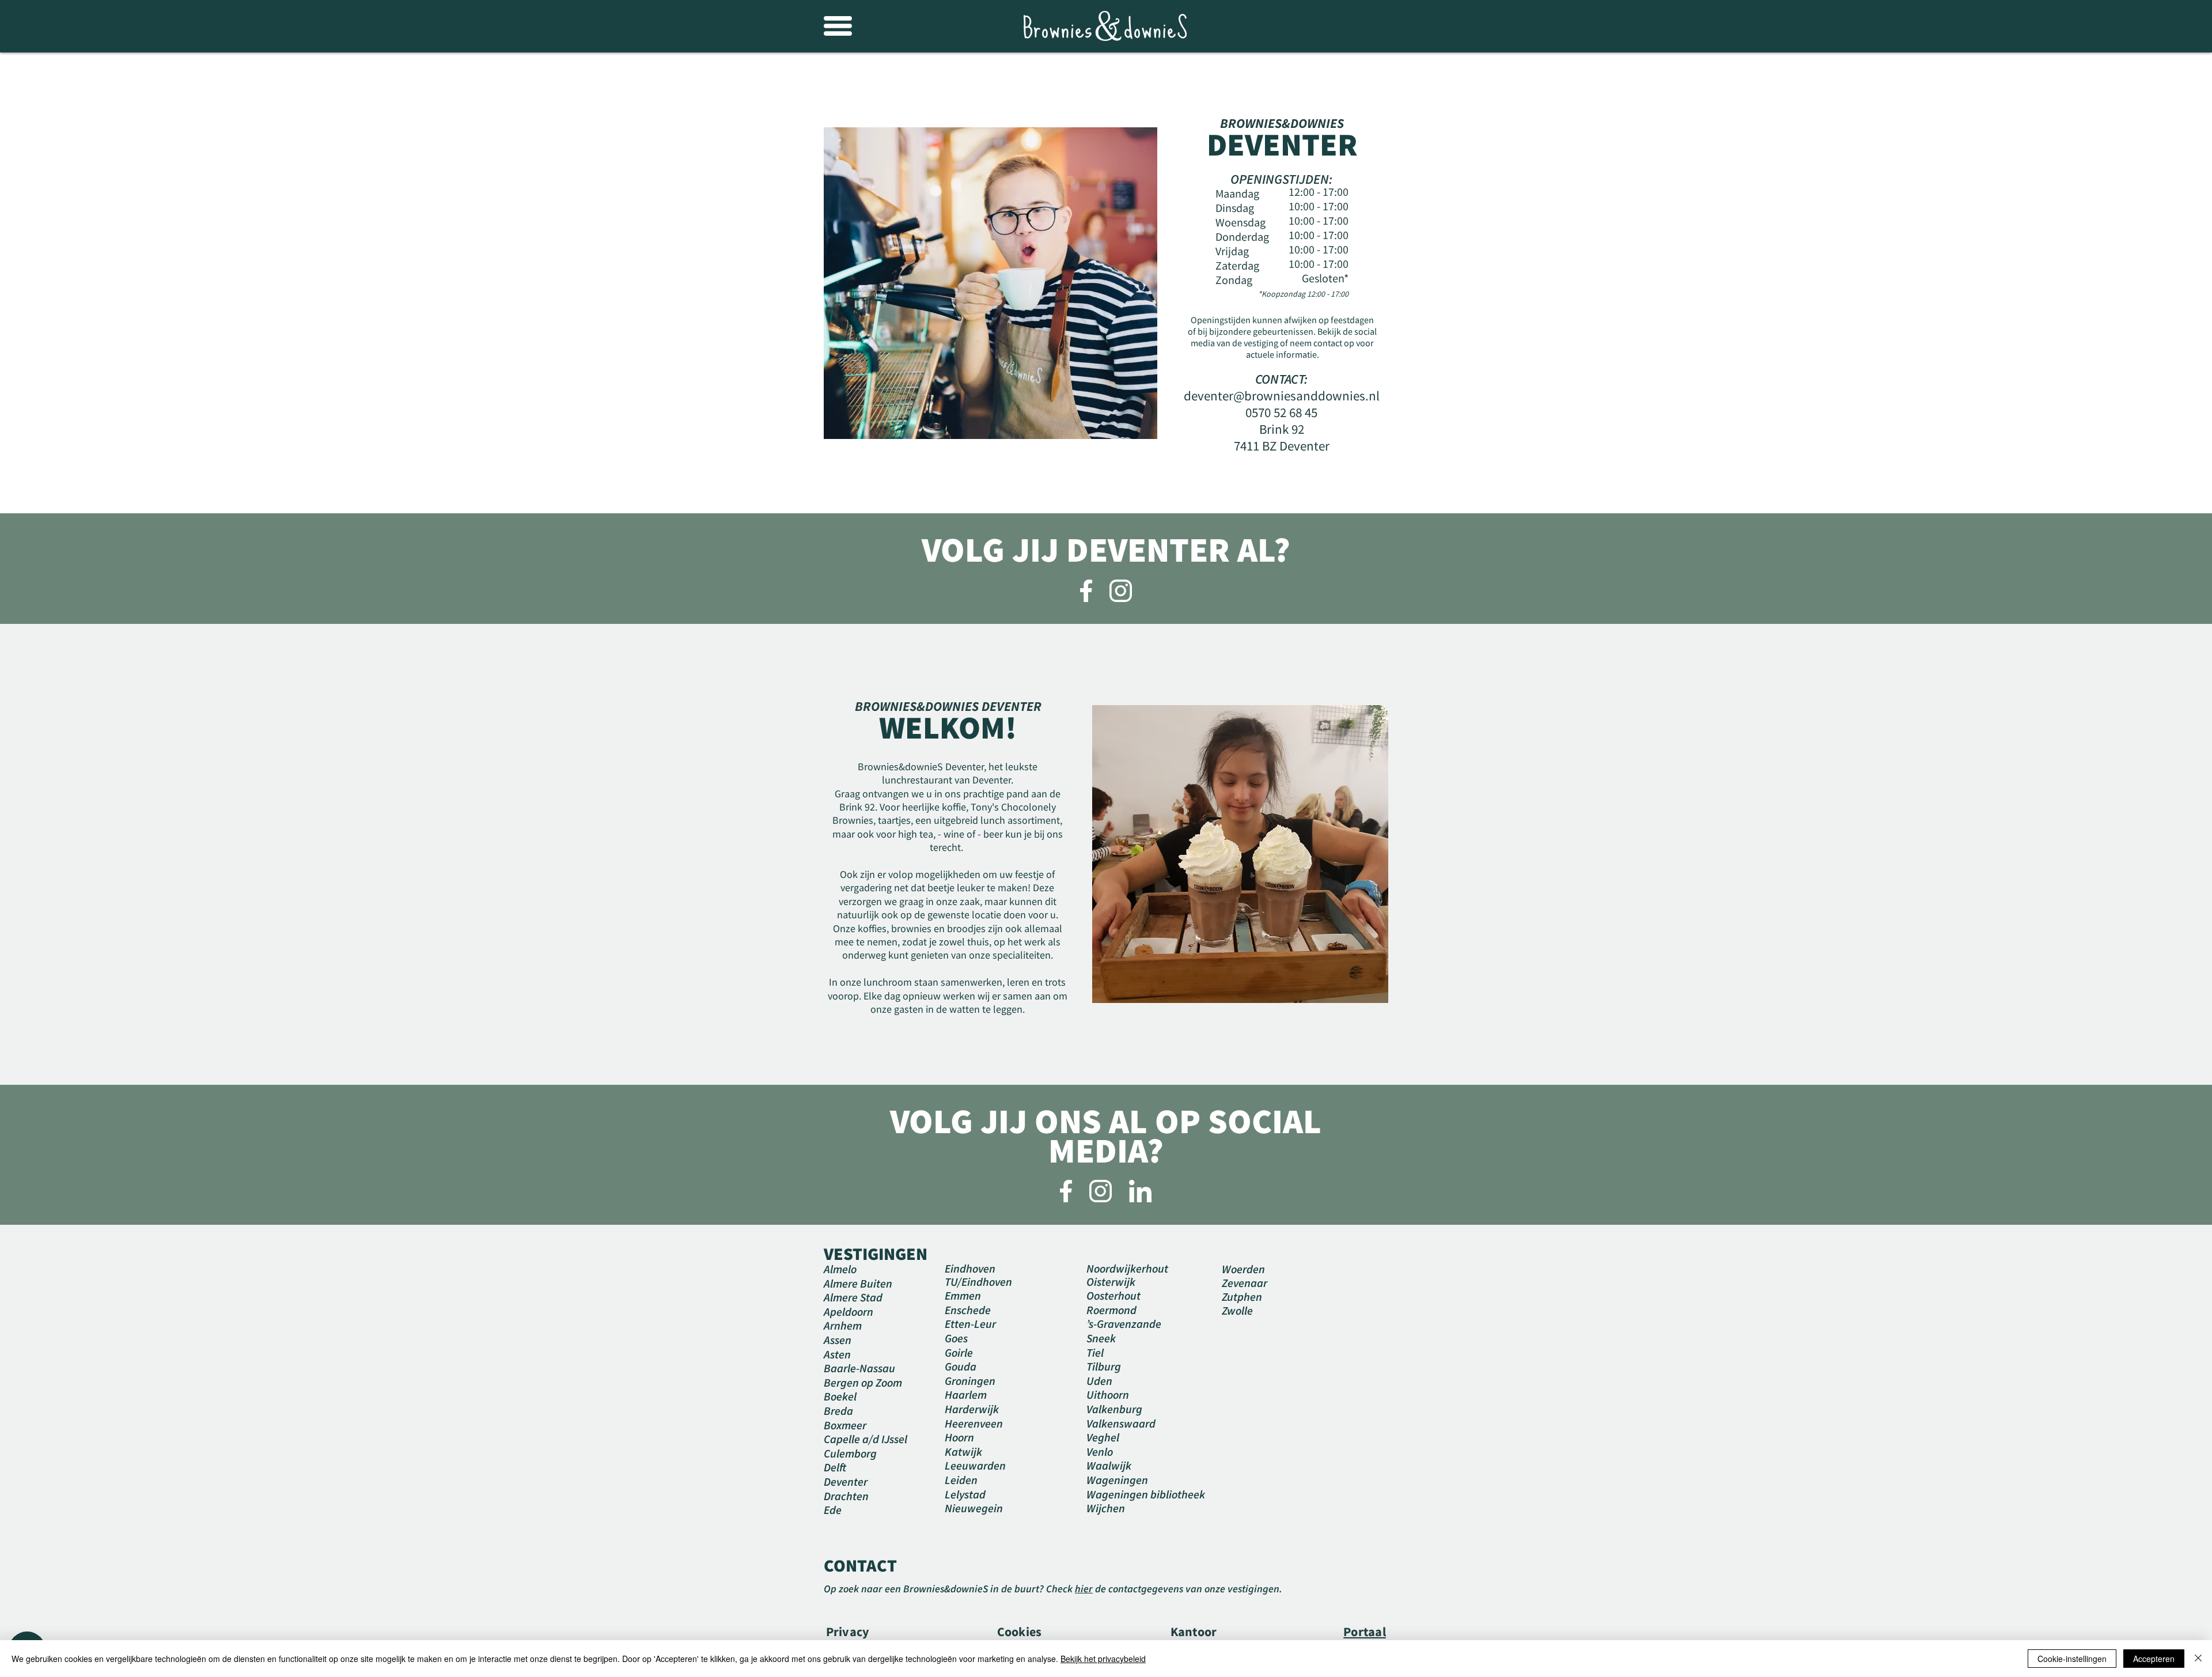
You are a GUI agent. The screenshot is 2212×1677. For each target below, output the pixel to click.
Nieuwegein (974, 1508)
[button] (838, 26)
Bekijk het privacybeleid (1103, 1659)
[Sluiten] (2198, 1659)
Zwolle (1237, 1310)
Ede (833, 1510)
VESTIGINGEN (876, 1254)
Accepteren (2154, 1659)
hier (1084, 1589)
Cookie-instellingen (2072, 1659)
